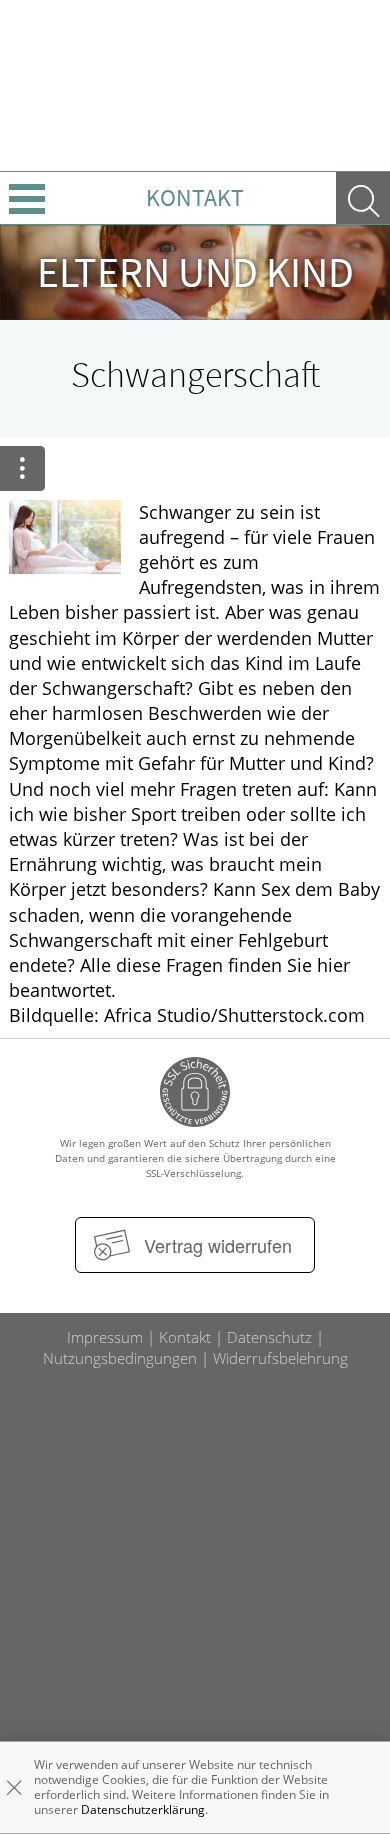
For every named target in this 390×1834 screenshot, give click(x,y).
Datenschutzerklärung (143, 1809)
